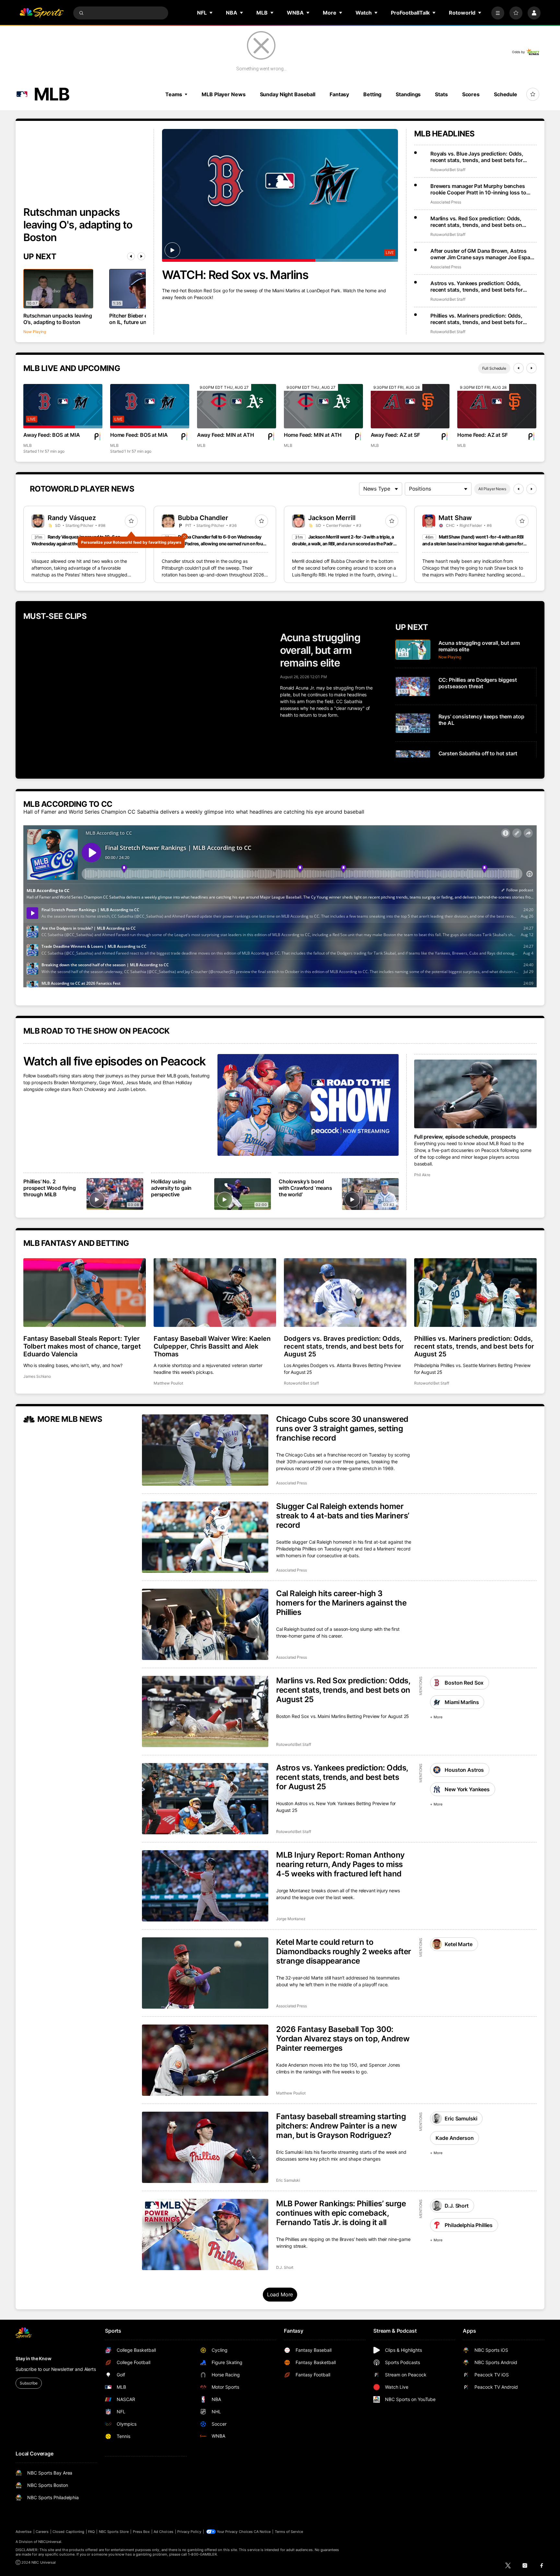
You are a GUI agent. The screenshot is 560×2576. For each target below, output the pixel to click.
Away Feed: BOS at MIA (52, 435)
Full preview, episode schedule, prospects (465, 1137)
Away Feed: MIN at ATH (226, 435)
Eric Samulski (288, 2180)
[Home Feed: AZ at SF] (497, 406)
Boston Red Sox (464, 1683)
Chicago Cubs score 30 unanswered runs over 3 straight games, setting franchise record (342, 1428)
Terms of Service (289, 2532)
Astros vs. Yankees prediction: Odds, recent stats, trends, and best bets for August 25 (342, 1777)
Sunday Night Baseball (288, 94)
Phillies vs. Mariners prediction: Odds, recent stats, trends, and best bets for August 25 (474, 1346)
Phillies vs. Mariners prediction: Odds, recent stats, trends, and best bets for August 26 (477, 319)
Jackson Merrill (332, 518)
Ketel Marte (458, 1944)
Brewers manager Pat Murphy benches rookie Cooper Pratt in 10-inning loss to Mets (478, 189)
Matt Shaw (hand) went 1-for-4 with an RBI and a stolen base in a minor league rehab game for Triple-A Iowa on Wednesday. (473, 544)
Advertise (24, 2532)
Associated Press (446, 202)
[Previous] (131, 256)
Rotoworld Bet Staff (448, 170)
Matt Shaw (455, 518)
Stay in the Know (34, 2358)
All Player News (492, 489)
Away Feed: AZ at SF (395, 435)
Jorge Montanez (291, 1919)
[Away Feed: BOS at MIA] (63, 406)
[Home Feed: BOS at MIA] (150, 406)
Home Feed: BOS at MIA (139, 435)
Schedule (506, 94)
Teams (174, 94)
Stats (441, 94)
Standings (408, 94)
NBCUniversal (50, 2542)
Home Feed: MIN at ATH (313, 435)
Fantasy (339, 94)
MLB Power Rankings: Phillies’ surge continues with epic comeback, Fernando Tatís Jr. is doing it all (341, 2213)
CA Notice (262, 2532)
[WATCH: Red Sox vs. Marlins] (280, 195)
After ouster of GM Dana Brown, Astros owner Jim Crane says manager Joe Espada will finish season (483, 254)
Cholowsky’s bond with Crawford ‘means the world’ (305, 1188)
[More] (498, 13)
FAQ (91, 2532)
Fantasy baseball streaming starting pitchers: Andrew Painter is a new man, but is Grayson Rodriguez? (341, 2126)
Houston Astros (464, 1770)
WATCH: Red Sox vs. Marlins (235, 275)
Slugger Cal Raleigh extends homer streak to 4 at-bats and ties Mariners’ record (343, 1516)
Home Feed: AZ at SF (482, 435)
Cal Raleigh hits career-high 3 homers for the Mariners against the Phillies (341, 1603)
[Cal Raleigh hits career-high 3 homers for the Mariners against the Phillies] (205, 1624)
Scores (471, 94)
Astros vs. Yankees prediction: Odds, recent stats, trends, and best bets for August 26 (477, 286)
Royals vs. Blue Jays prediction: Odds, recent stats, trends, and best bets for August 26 (477, 157)
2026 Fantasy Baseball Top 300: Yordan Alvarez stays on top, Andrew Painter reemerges (343, 2039)
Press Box (141, 2532)
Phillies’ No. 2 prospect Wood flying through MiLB (50, 1188)
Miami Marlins (462, 1702)
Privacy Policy (189, 2532)
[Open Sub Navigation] (211, 13)
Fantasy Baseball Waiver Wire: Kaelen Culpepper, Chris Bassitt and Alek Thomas (212, 1346)
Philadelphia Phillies (469, 2225)
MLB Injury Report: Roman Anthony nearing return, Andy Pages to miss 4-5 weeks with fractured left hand (340, 1864)
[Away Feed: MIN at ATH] (237, 406)
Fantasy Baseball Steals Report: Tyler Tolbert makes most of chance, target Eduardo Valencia (82, 1346)
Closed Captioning (68, 2532)
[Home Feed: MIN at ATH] (323, 406)
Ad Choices (163, 2532)
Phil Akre (422, 1175)
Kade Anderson (455, 2138)
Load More (280, 2294)
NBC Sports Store (114, 2532)
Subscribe (29, 2383)
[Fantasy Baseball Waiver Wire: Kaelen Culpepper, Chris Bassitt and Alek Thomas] (215, 1293)
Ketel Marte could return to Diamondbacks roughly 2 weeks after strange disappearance (344, 1951)
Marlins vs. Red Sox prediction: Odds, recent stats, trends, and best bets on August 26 (476, 222)
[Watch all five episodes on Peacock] (308, 1105)
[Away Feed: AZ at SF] (410, 406)
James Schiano (37, 1376)
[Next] (141, 256)
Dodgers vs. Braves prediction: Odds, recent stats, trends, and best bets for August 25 (344, 1346)
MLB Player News (223, 94)
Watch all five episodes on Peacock (114, 1061)
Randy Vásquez (72, 518)
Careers (42, 2532)
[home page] (41, 13)
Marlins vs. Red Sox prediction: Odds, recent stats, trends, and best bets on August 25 (343, 1690)
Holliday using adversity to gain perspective (171, 1188)
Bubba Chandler (203, 518)
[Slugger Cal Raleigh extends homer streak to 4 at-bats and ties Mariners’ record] (205, 1537)
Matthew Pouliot (168, 1383)
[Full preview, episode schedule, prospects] (475, 1094)
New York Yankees (467, 1789)
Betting (372, 94)
